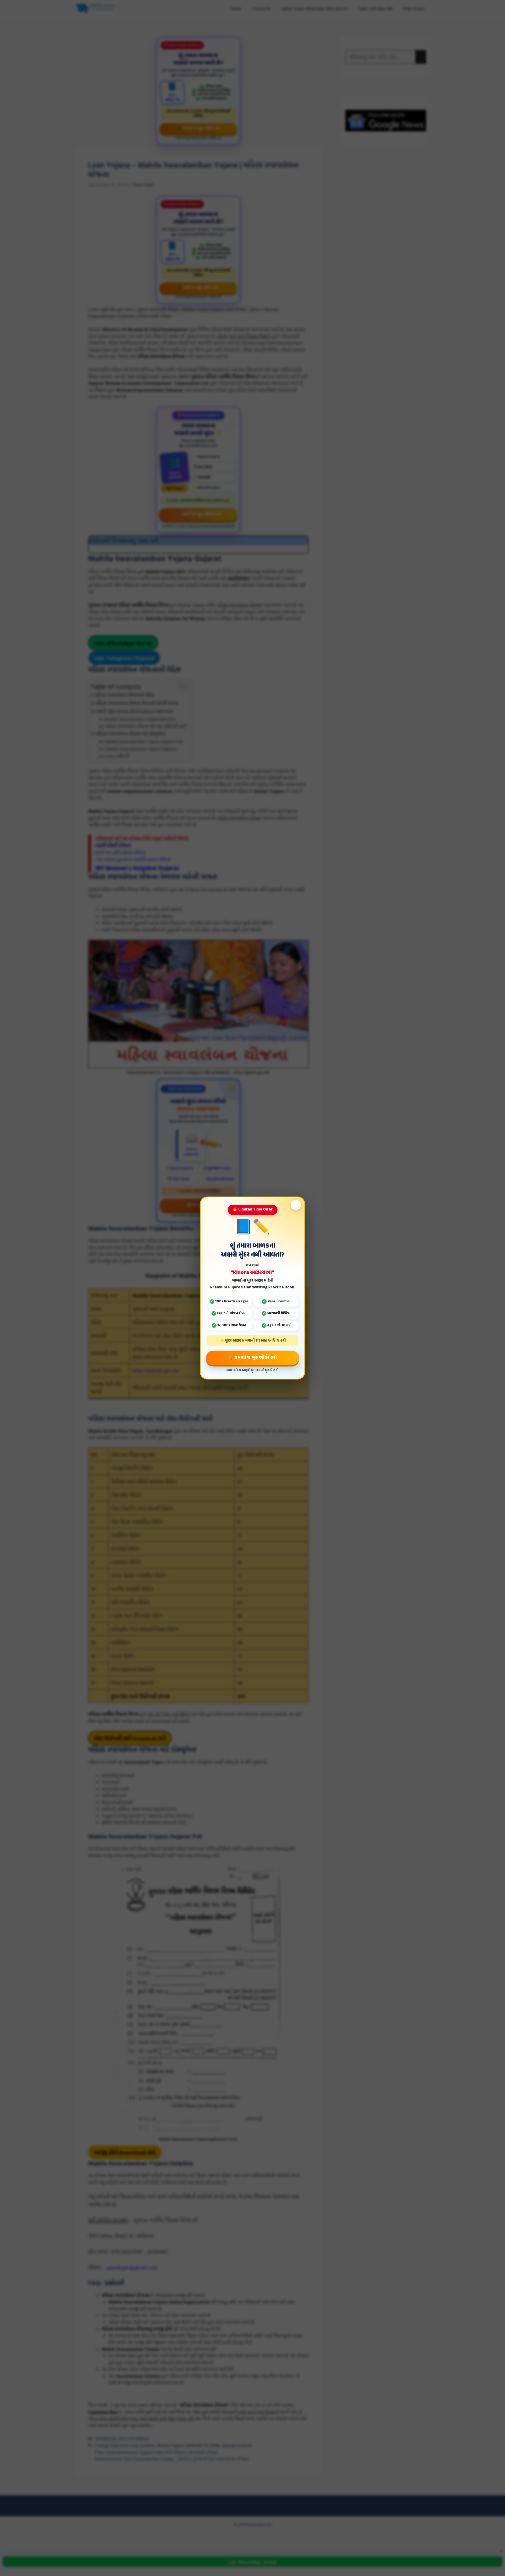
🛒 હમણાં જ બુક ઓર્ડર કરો (252, 1358)
